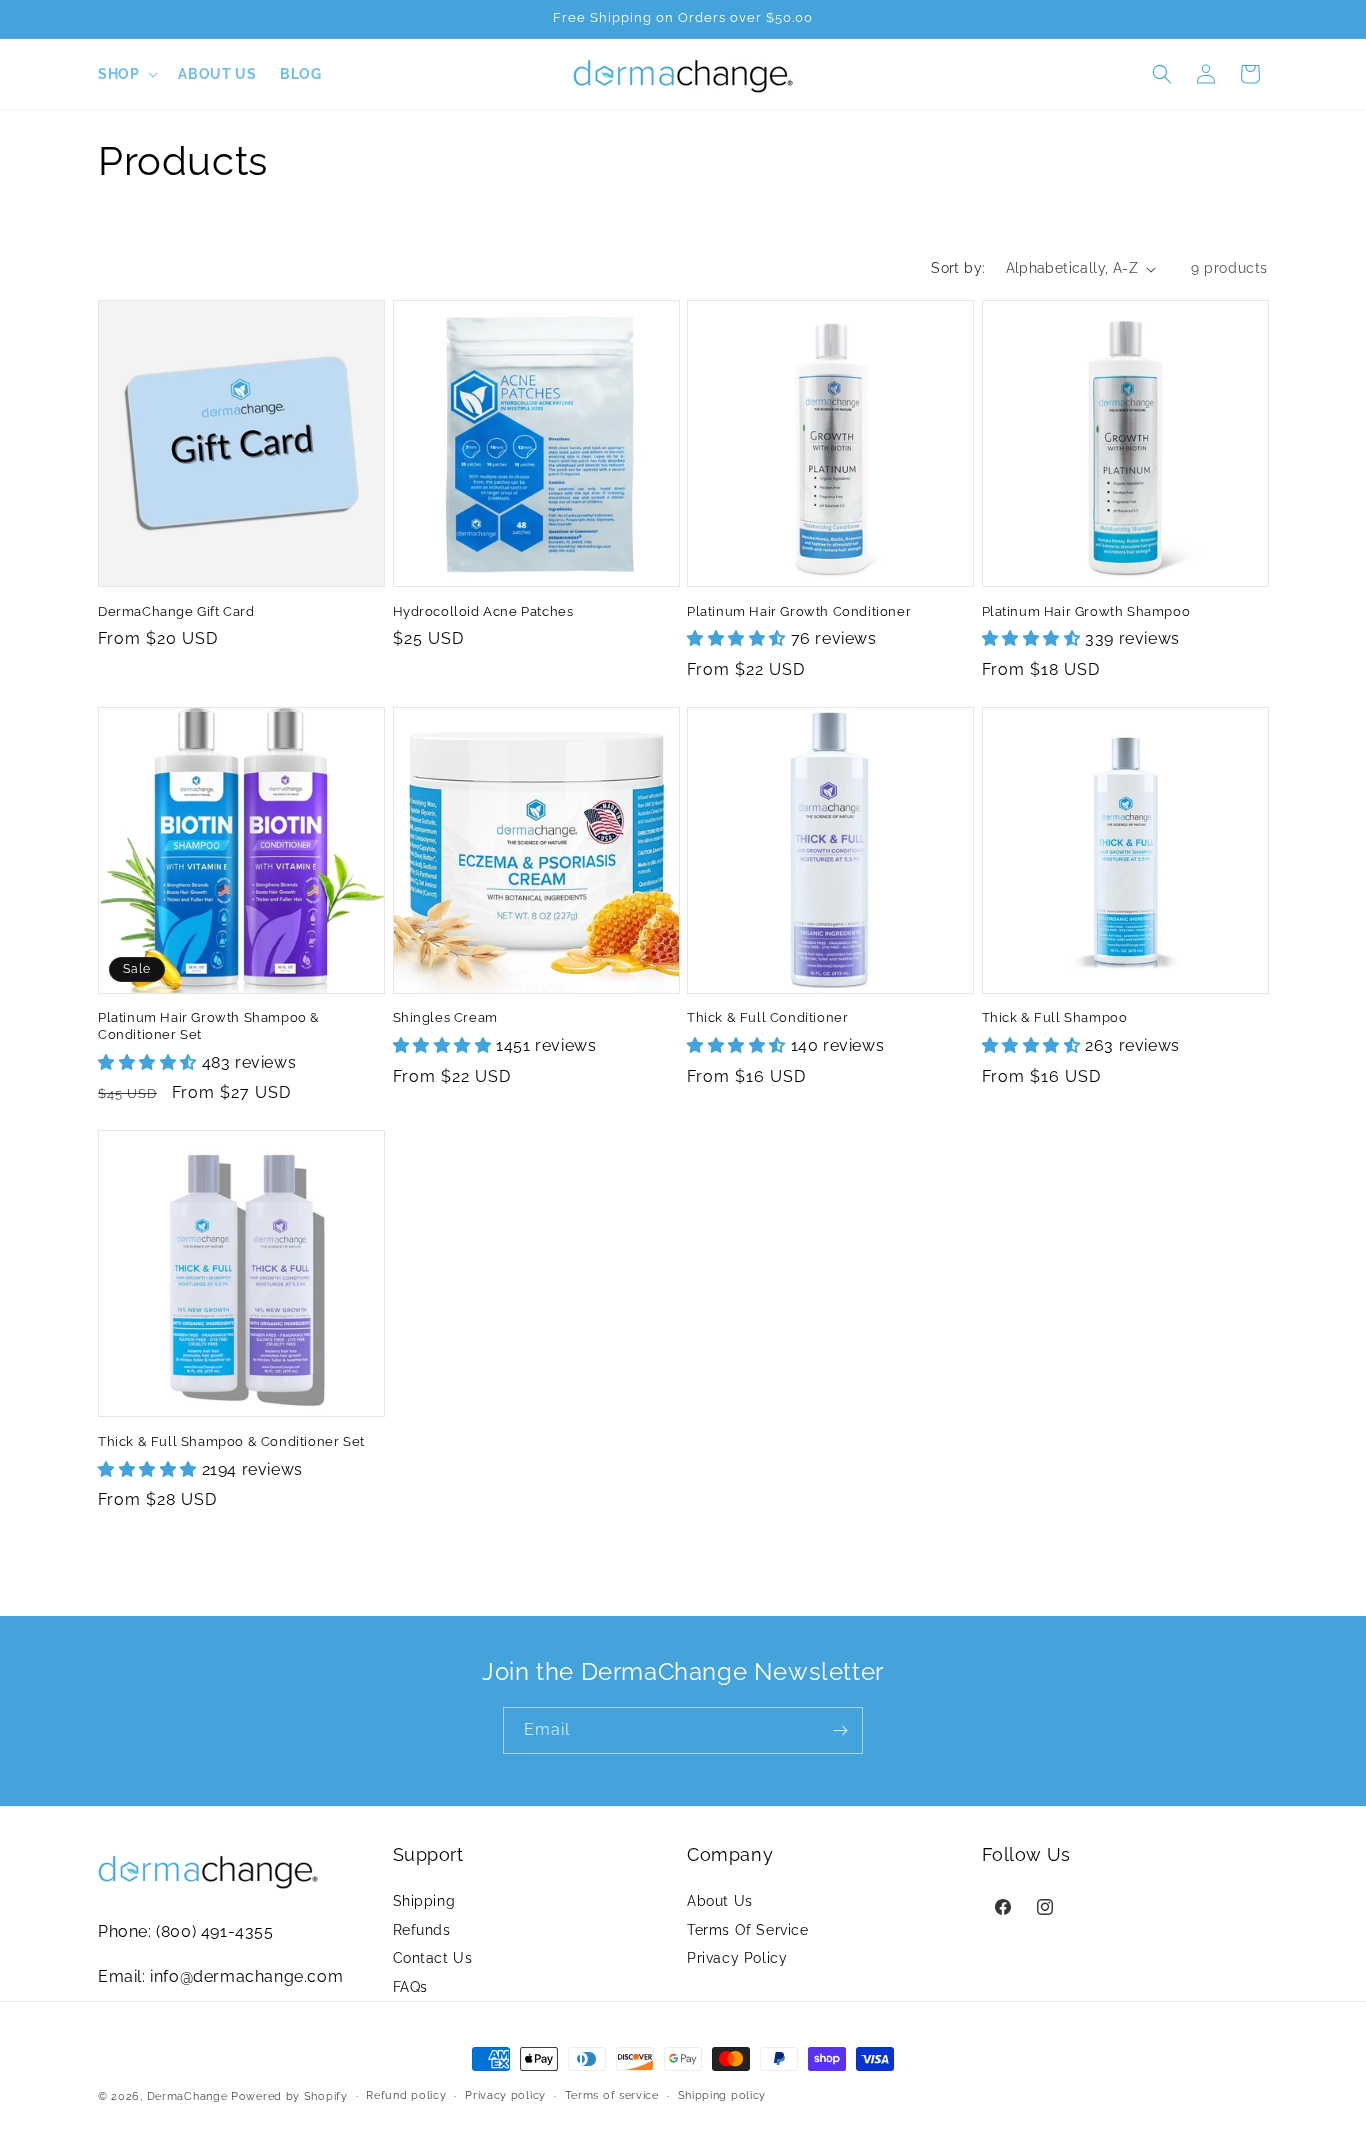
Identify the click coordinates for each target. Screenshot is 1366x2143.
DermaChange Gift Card (176, 611)
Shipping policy (722, 2095)
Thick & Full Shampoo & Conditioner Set (231, 1441)
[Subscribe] (840, 1730)
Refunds (422, 1929)
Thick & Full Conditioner (767, 1017)
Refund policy (406, 2095)
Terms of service (612, 2095)
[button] (126, 74)
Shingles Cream (445, 1017)
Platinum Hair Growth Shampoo (1086, 611)
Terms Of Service (748, 1929)
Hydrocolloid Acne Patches (483, 611)
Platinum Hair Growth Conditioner (799, 611)
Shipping (424, 1900)
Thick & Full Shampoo (1055, 1017)
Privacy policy (505, 2095)
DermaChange (189, 2096)
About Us (720, 1900)
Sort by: (958, 268)
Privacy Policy (737, 1958)
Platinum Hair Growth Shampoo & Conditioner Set (209, 1026)
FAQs (410, 1987)
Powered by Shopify (289, 2096)
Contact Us (433, 1958)
